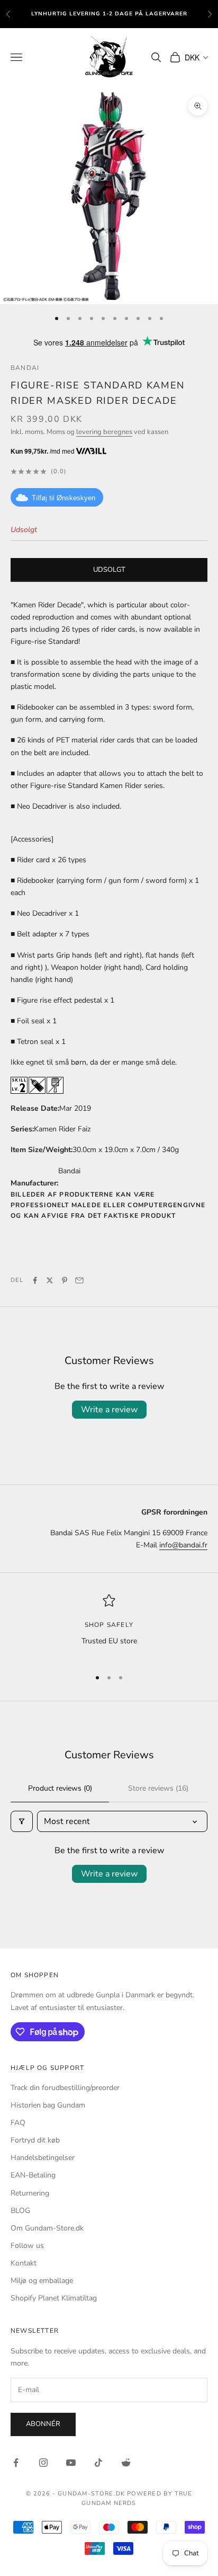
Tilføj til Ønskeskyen (63, 498)
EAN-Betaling (33, 2175)
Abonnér (43, 2424)
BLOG (20, 2211)
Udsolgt (109, 570)
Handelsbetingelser (43, 2158)
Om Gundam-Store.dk (47, 2228)
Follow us (27, 2246)
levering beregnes (104, 432)
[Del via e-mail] (79, 1280)
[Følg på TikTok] (98, 2463)
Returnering (30, 2193)
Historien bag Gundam (48, 2105)
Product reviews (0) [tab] (60, 1788)
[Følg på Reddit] (126, 2463)
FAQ (18, 2123)
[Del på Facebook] (35, 1280)
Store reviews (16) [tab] (158, 1788)
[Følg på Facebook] (16, 2463)
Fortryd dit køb (35, 2140)
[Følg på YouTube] (71, 2463)
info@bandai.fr (183, 1545)
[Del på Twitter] (50, 1280)
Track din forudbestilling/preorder (65, 2088)
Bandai (25, 368)
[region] (109, 1627)
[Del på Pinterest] (65, 1280)
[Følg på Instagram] (43, 2463)
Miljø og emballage (42, 2281)
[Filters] (22, 1821)
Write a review (109, 1410)
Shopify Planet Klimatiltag (54, 2298)
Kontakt (24, 2263)
